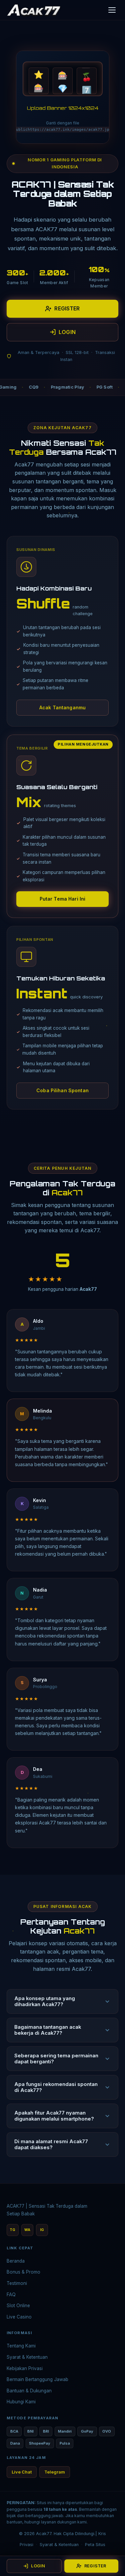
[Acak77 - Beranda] (34, 10)
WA (27, 2230)
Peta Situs (95, 2545)
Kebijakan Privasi (25, 2368)
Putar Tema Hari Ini (63, 899)
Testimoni (17, 2283)
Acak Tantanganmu (62, 707)
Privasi (26, 2545)
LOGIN (67, 332)
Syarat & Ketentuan (27, 2357)
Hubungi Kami (21, 2402)
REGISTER (67, 308)
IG (42, 2230)
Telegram (55, 2472)
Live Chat (22, 2472)
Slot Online (18, 2306)
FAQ (11, 2295)
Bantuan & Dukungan (29, 2391)
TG (12, 2230)
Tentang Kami (21, 2346)
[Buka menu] (112, 10)
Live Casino (19, 2317)
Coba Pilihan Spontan (62, 1090)
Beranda (16, 2261)
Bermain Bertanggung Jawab (37, 2379)
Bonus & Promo (23, 2272)
